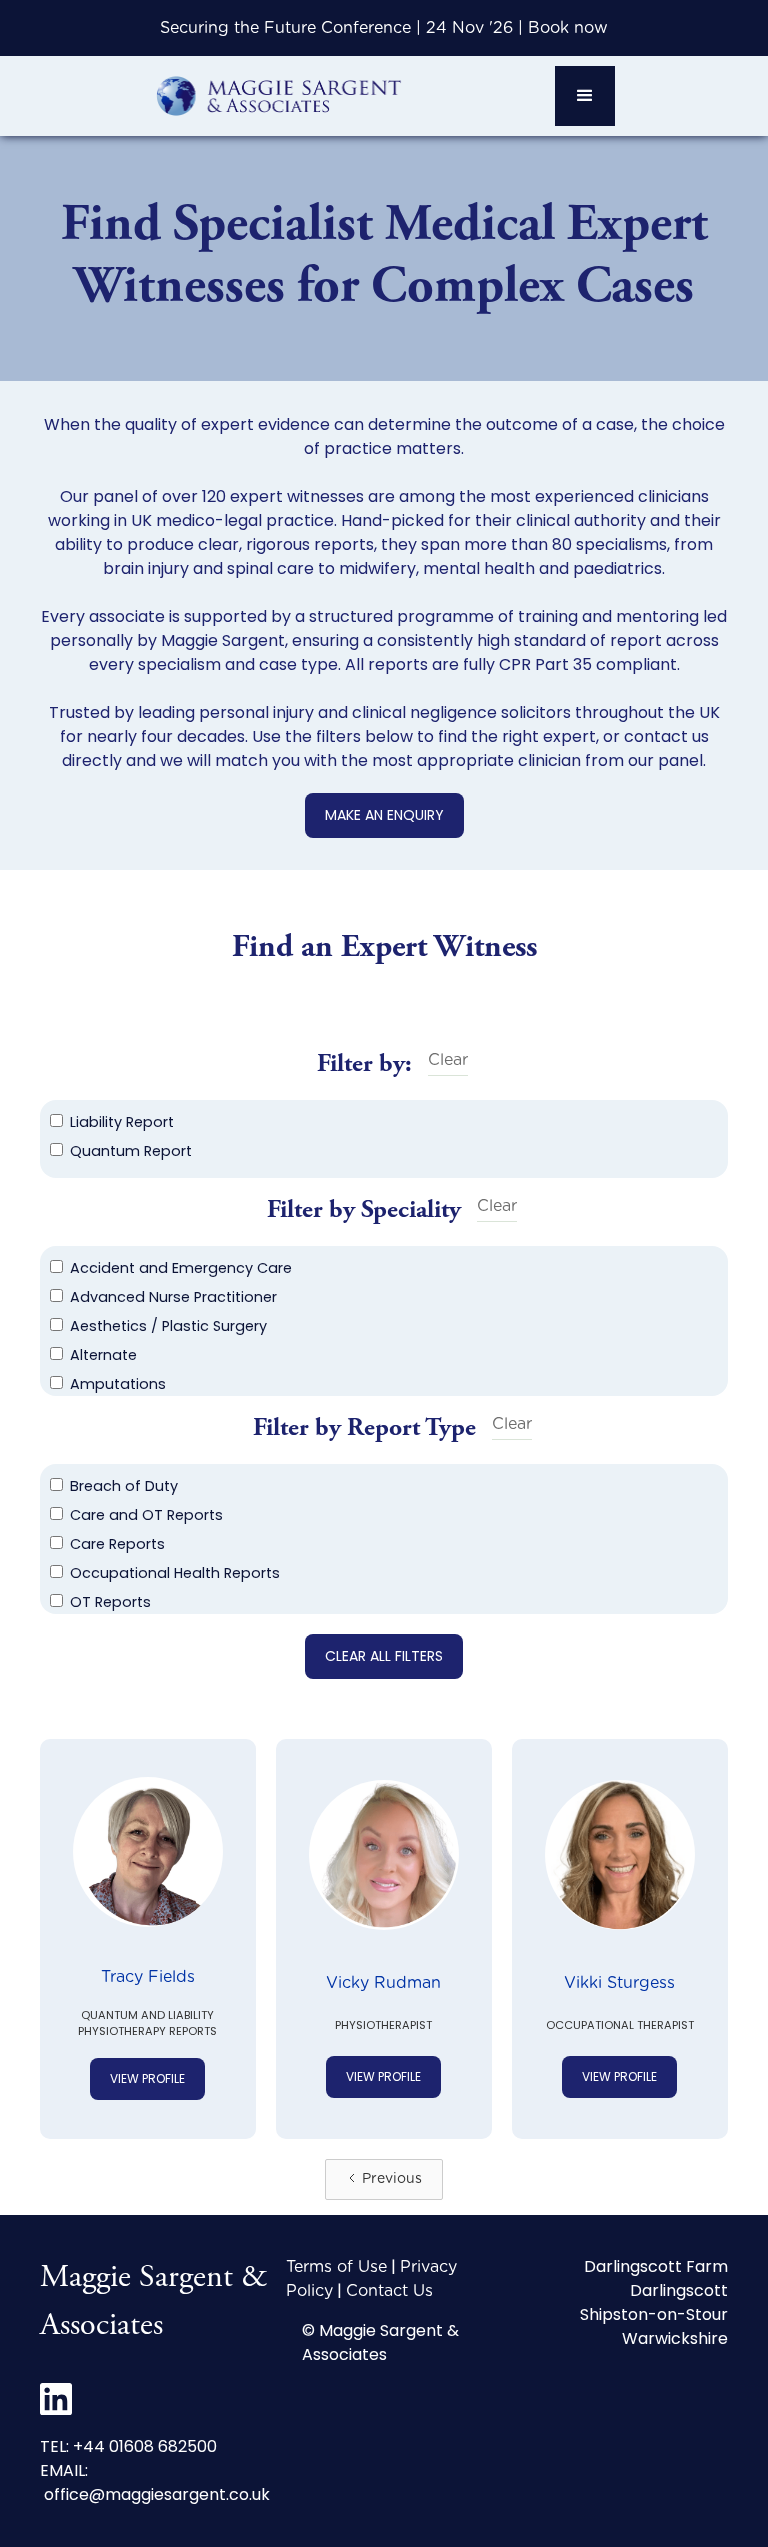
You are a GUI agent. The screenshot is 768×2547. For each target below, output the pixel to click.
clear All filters (384, 1656)
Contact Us (389, 2291)
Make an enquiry (384, 815)
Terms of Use (336, 2267)
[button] (585, 96)
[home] (278, 96)
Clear (448, 1060)
